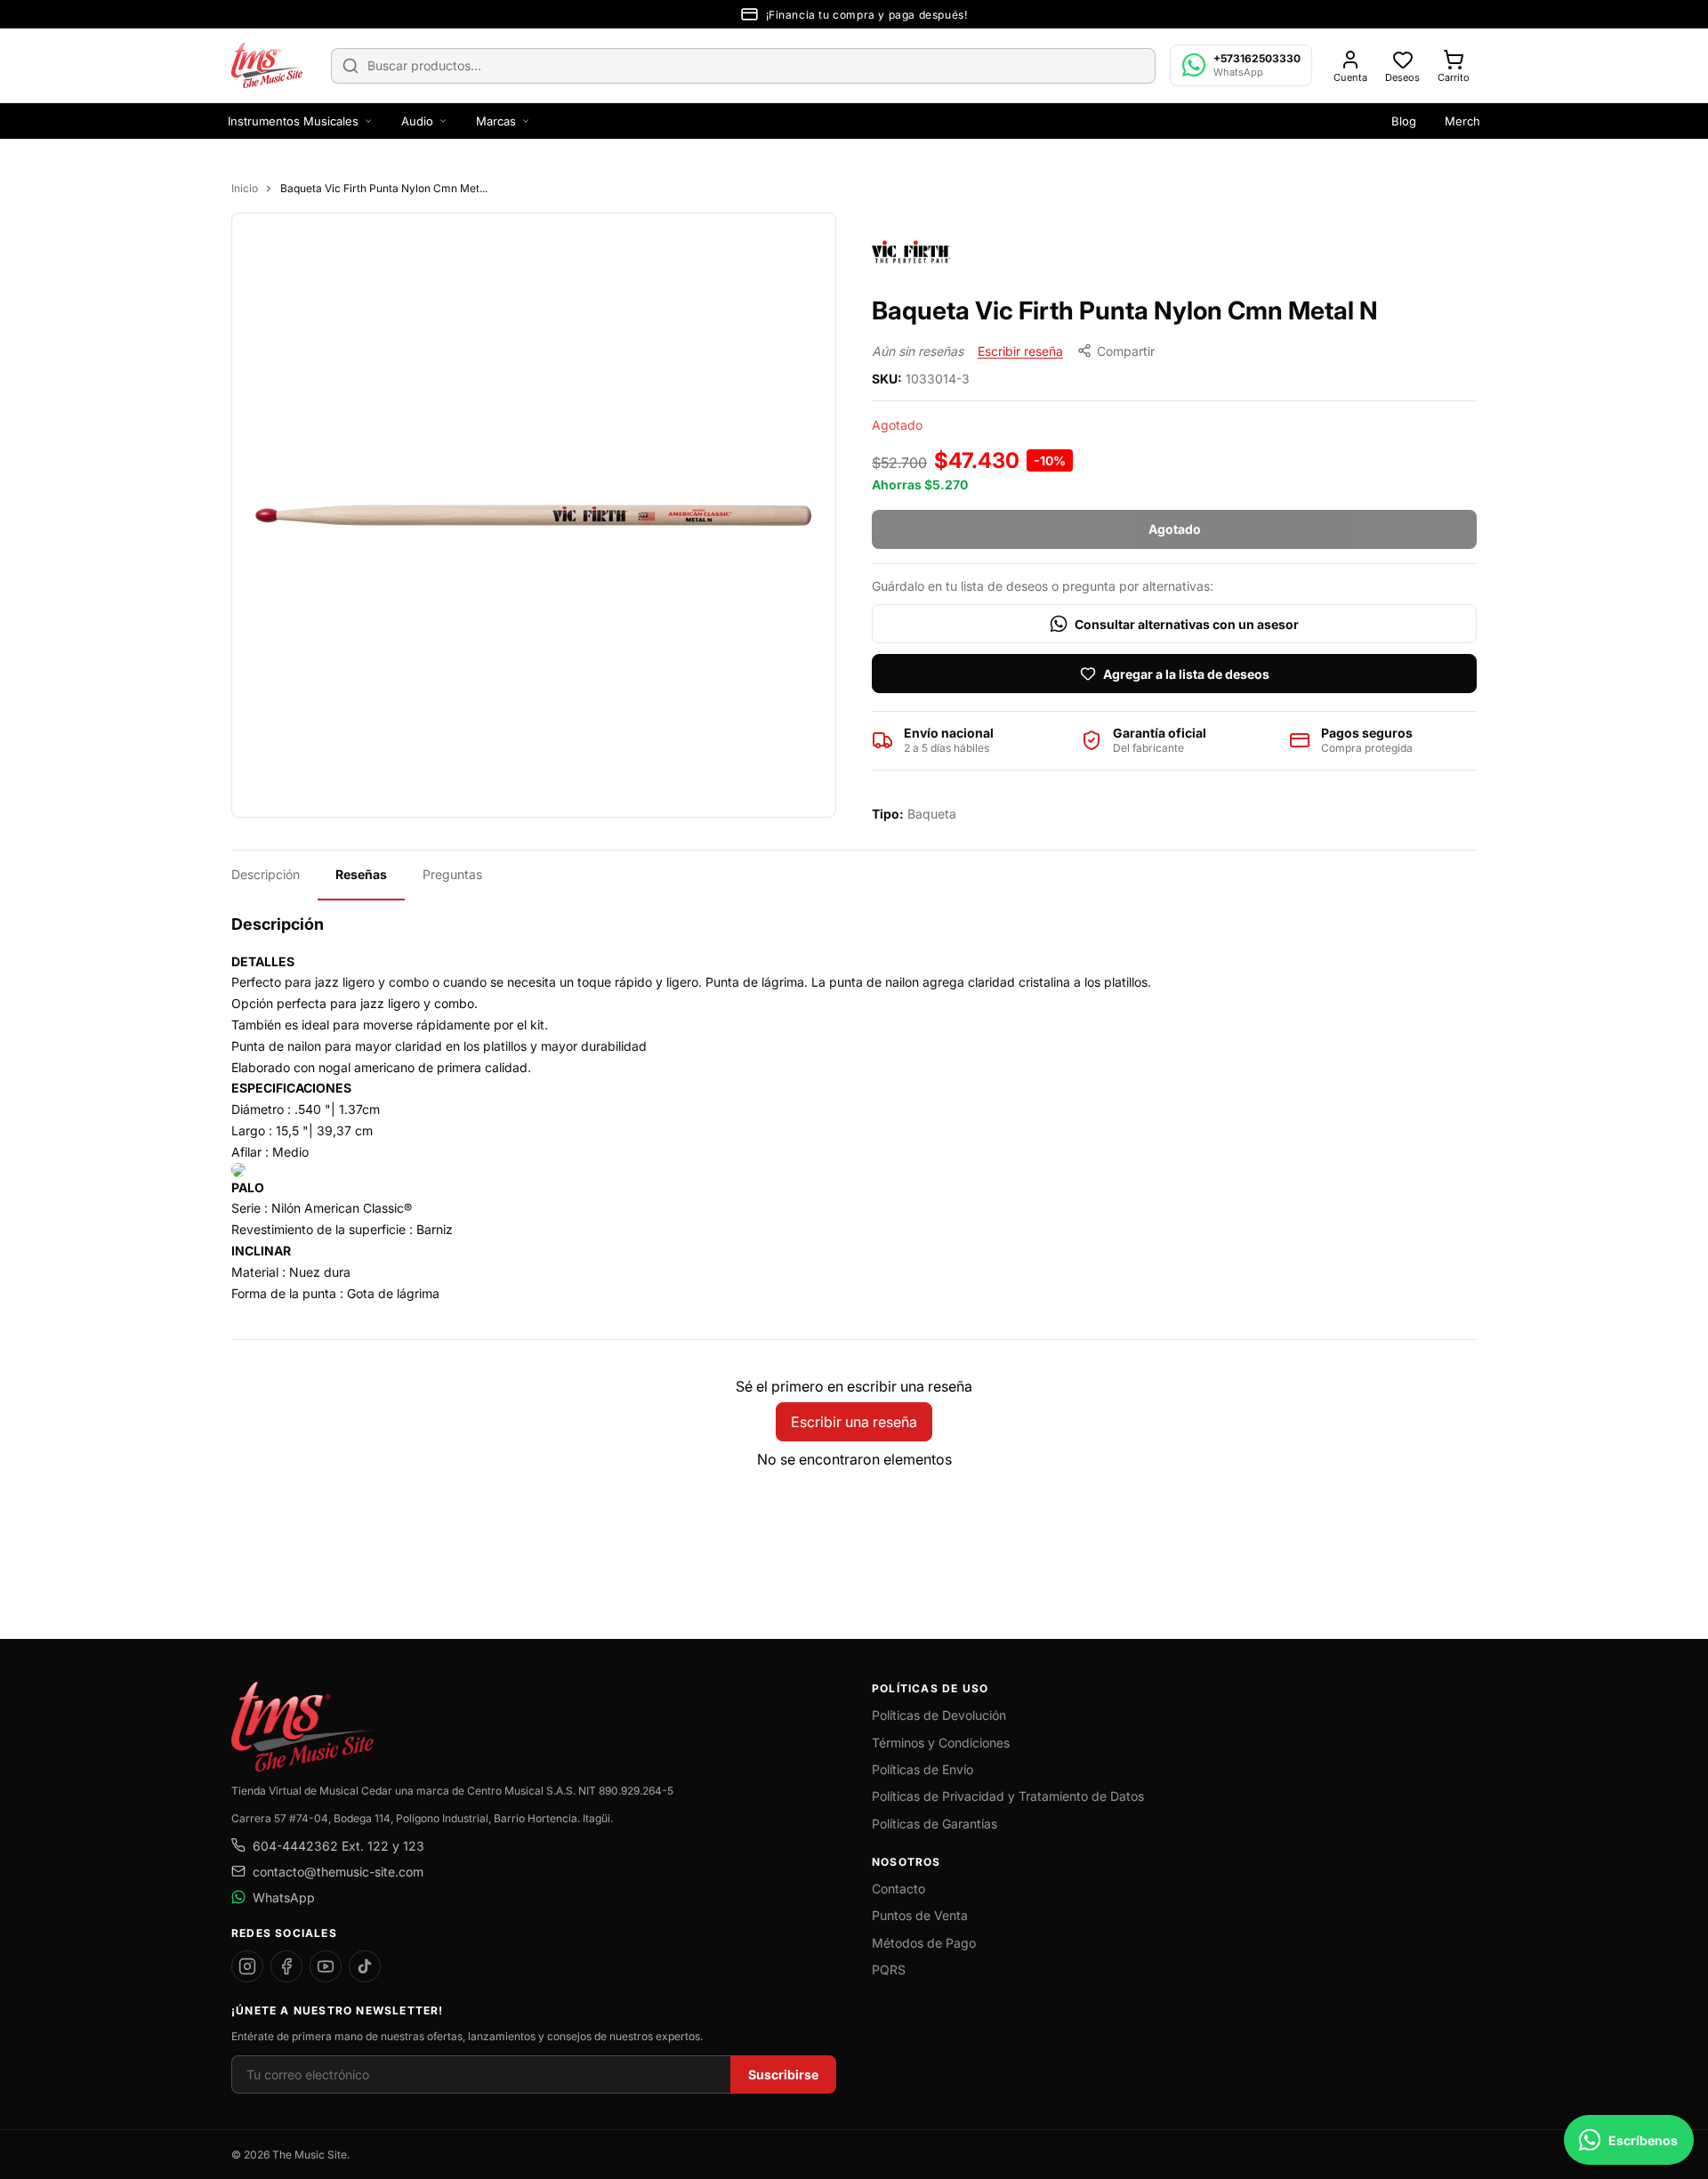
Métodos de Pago (924, 1943)
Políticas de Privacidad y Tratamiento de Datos (1008, 1796)
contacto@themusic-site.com (338, 1872)
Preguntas (452, 874)
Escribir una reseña (854, 1422)
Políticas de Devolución (939, 1715)
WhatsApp (284, 1897)
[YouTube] (326, 1966)
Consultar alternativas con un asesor (1187, 624)
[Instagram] (247, 1966)
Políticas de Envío (922, 1769)
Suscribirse (783, 2074)
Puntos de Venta (920, 1915)
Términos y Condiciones (941, 1743)
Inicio (245, 188)
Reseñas (361, 874)
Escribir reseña (1020, 351)
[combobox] (743, 66)
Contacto (898, 1888)
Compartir (1126, 351)
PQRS (889, 1969)
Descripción (266, 874)
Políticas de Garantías (935, 1824)
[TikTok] (365, 1966)
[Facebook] (286, 1966)
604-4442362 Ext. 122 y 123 (338, 1846)
